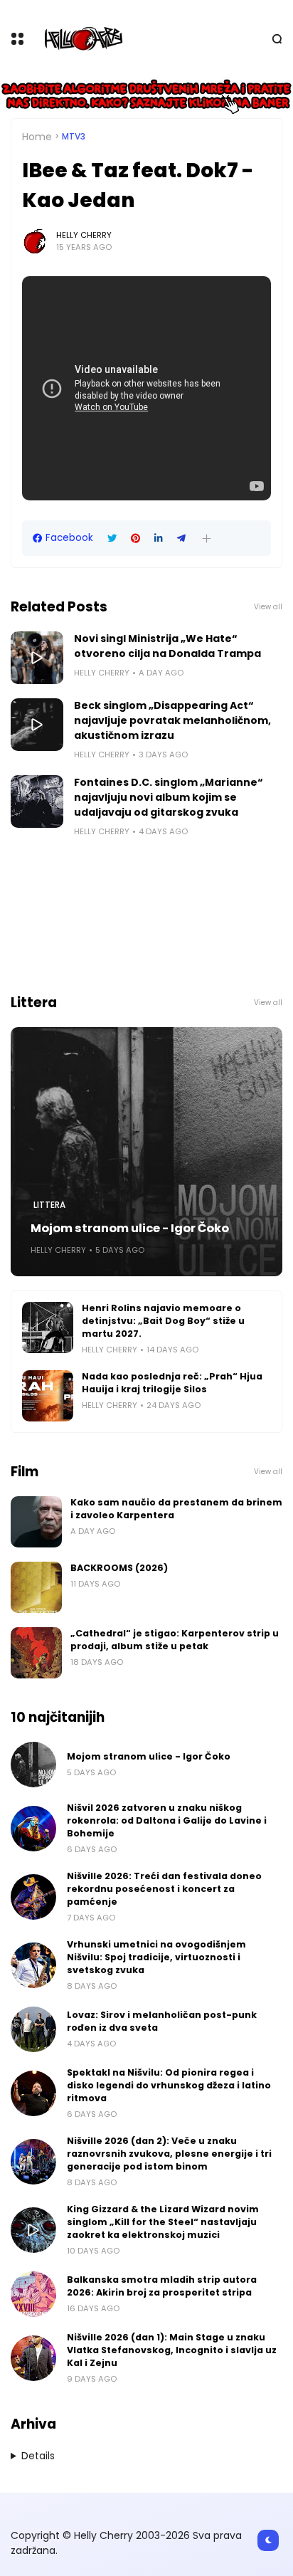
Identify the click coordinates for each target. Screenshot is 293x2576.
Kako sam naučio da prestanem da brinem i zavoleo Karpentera (176, 1509)
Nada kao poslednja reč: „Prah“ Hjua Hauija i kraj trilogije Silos (172, 1383)
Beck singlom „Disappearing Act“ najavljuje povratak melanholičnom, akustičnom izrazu (172, 720)
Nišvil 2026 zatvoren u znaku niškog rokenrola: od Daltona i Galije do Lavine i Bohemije (167, 1820)
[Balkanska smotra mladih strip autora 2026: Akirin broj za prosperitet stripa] (33, 2294)
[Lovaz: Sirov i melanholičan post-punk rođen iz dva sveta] (33, 2029)
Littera (49, 1205)
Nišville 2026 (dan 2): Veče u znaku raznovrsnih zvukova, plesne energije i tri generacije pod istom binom (169, 2154)
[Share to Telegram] (181, 538)
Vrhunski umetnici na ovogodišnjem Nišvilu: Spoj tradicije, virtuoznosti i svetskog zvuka (156, 1957)
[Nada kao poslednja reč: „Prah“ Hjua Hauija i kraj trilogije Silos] (48, 1396)
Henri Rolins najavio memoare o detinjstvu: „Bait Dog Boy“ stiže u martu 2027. (163, 1321)
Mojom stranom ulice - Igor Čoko (130, 1228)
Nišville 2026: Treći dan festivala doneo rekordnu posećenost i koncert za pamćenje (164, 1889)
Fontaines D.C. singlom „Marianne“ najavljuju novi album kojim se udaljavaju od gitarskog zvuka (169, 797)
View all (268, 607)
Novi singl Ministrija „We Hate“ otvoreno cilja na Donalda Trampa (167, 646)
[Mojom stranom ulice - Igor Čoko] (146, 1152)
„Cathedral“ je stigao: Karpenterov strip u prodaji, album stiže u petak (175, 1640)
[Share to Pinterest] (135, 538)
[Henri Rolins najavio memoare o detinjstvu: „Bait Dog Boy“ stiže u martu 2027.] (48, 1328)
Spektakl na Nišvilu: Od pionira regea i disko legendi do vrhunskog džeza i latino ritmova (169, 2085)
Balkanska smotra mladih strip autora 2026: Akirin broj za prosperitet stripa (162, 2286)
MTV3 (74, 137)
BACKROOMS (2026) (119, 1568)
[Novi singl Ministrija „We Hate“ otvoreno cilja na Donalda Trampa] (37, 658)
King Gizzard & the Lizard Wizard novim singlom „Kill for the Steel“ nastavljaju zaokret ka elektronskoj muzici (163, 2222)
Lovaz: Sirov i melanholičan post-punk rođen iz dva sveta (162, 2021)
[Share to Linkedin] (159, 538)
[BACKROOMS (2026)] (36, 1587)
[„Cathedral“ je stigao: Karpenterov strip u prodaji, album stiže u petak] (36, 1653)
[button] (207, 538)
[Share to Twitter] (112, 538)
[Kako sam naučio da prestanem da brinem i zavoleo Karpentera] (36, 1522)
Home (37, 137)
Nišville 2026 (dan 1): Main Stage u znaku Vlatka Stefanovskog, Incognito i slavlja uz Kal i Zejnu (172, 2350)
